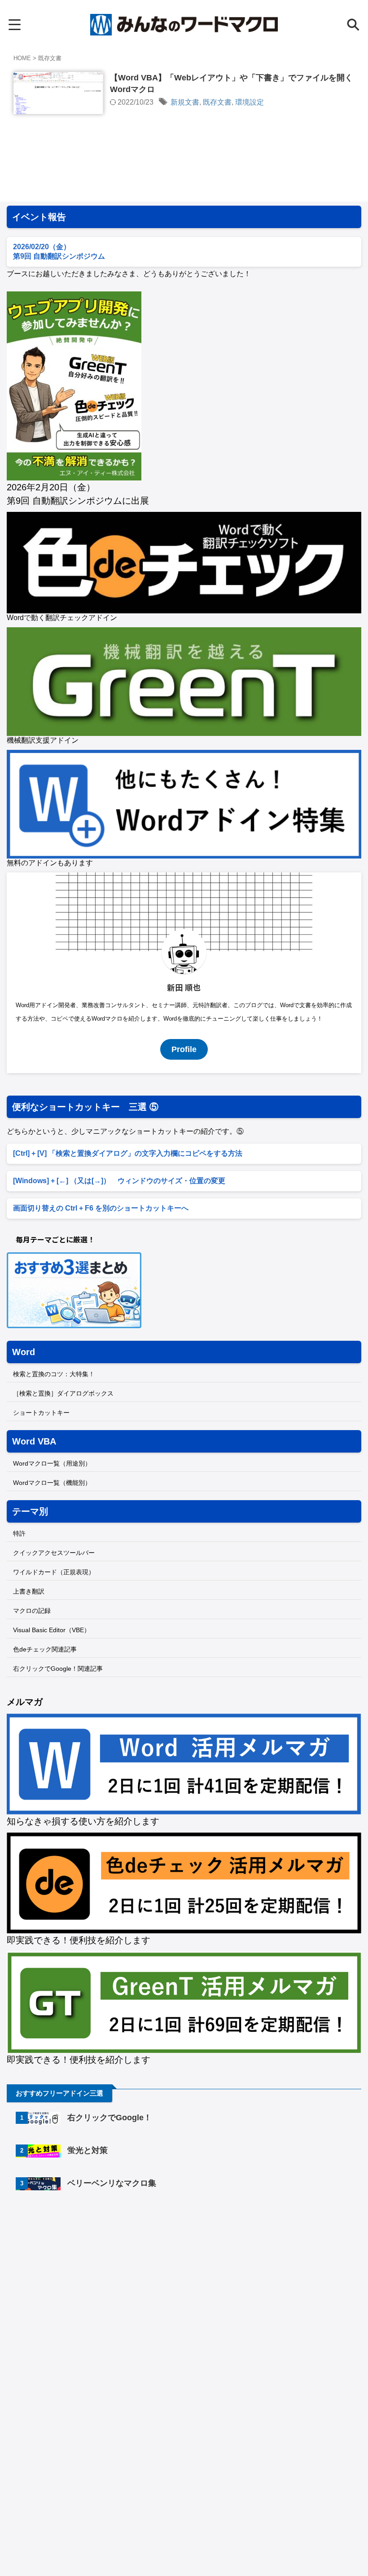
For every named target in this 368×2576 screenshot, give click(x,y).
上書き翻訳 (29, 1591)
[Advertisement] (82, 2272)
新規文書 (185, 102)
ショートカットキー (41, 1413)
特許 (19, 1533)
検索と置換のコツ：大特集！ (54, 1374)
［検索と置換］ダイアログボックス (63, 1393)
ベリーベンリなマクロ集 (112, 2183)
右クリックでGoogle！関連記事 (58, 1669)
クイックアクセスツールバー (54, 1553)
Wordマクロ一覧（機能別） (52, 1483)
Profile (184, 1049)
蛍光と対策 (88, 2150)
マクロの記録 (32, 1611)
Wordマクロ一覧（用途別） (52, 1463)
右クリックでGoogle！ (110, 2118)
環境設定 (250, 102)
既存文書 (217, 102)
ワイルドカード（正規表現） (54, 1572)
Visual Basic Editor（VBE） (52, 1630)
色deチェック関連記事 (45, 1649)
